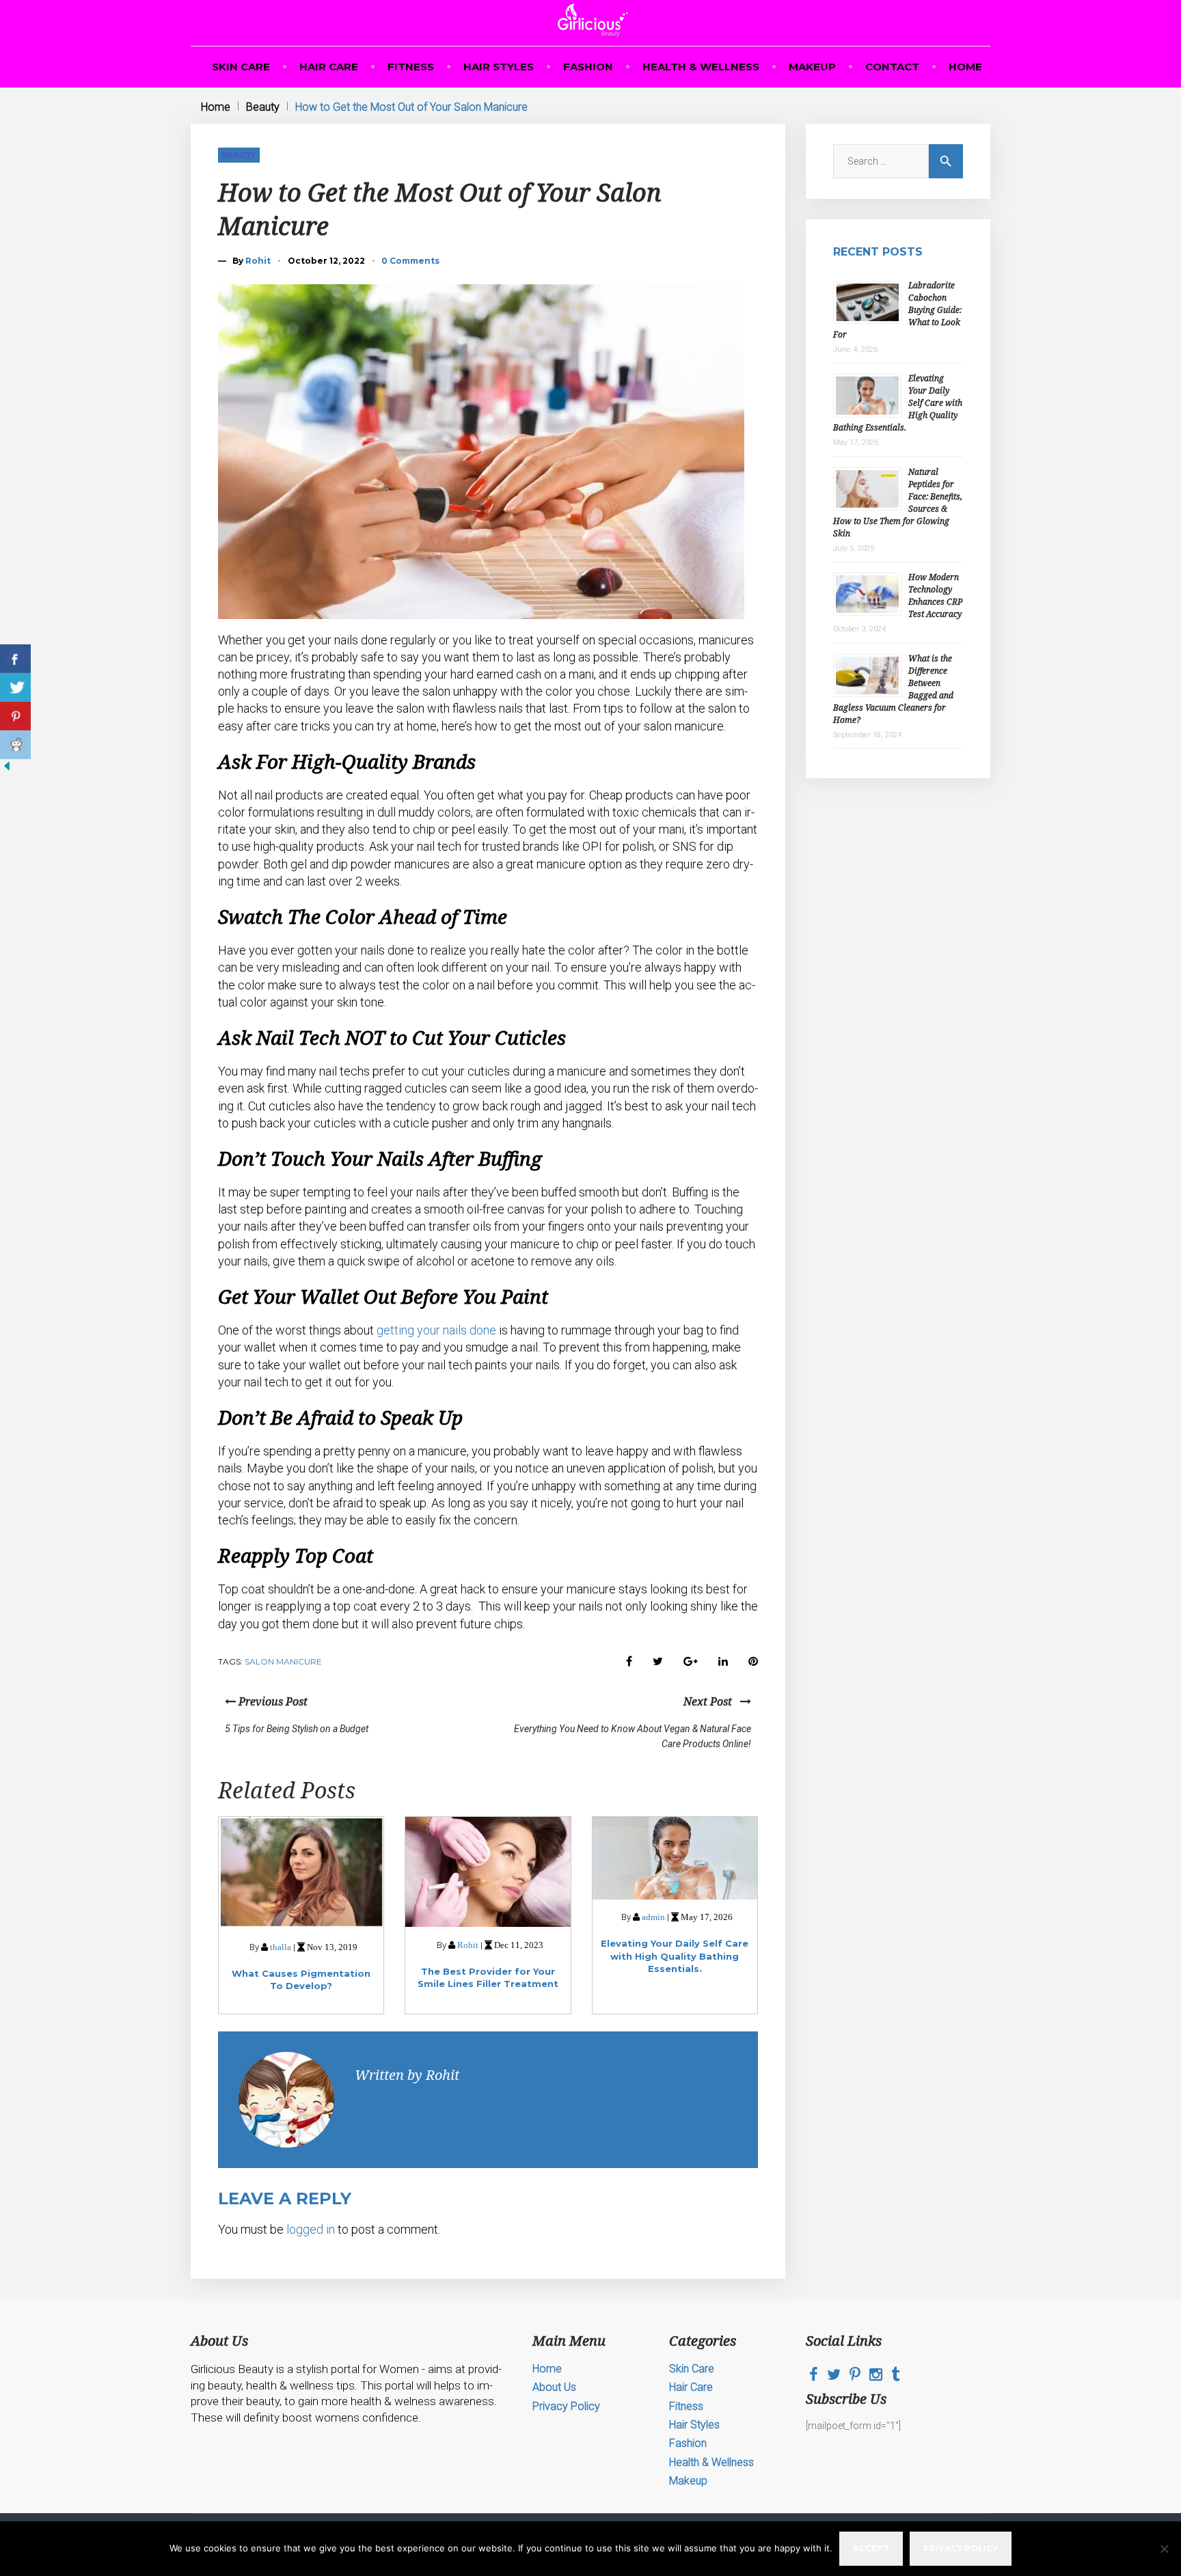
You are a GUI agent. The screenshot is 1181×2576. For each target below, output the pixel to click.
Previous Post (272, 1701)
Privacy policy (961, 2548)
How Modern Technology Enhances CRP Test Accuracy (935, 595)
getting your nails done (436, 1330)
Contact (892, 67)
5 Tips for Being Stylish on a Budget (297, 1729)
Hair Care (329, 67)
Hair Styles (499, 67)
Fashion (588, 67)
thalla (281, 1947)
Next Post (712, 1701)
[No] (1164, 2549)
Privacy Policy (566, 2406)
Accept (871, 2548)
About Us (554, 2387)
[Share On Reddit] (15, 745)
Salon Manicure (283, 1661)
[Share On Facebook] (15, 659)
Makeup (812, 67)
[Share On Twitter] (15, 687)
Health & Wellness (701, 67)
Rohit (258, 261)
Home (965, 67)
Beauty (263, 107)
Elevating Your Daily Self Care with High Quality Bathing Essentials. (675, 1956)
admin (653, 1917)
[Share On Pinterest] (15, 716)
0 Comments (410, 261)
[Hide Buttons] (7, 769)
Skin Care (241, 67)
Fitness (411, 67)
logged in (311, 2229)
